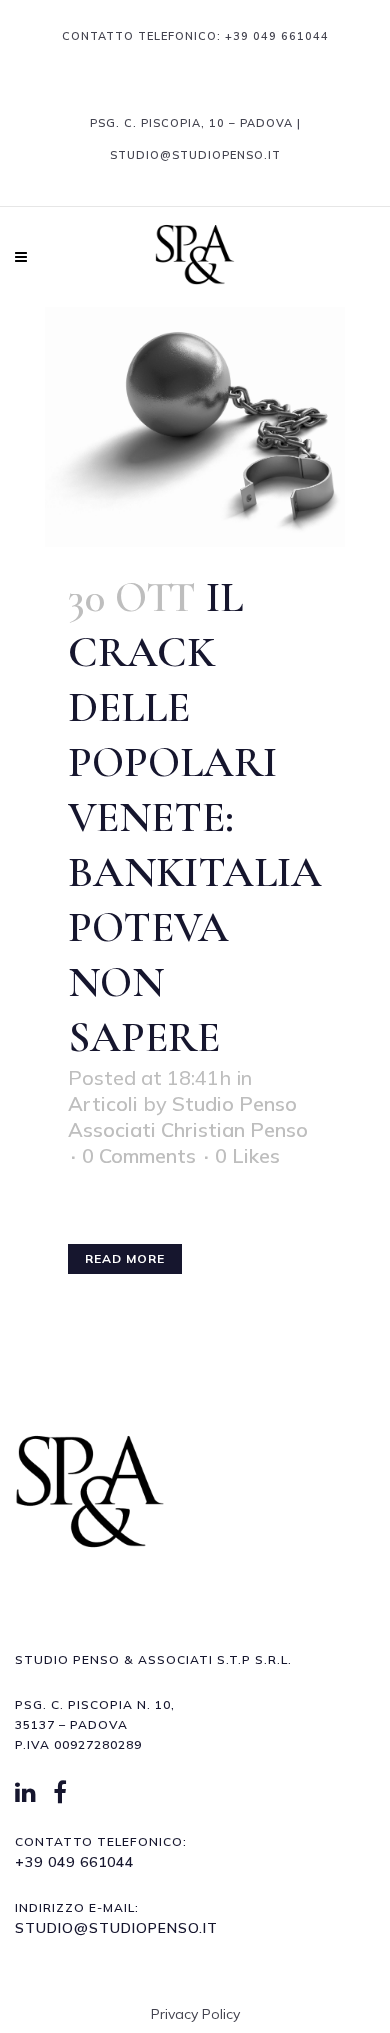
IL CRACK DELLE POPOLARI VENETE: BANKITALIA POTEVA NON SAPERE (195, 817)
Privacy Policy (195, 2014)
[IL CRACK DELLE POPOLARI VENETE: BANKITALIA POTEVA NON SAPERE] (195, 427)
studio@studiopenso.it (116, 1928)
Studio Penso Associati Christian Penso (188, 1116)
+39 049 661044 (277, 36)
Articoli (103, 1103)
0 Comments (139, 1155)
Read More (125, 1258)
